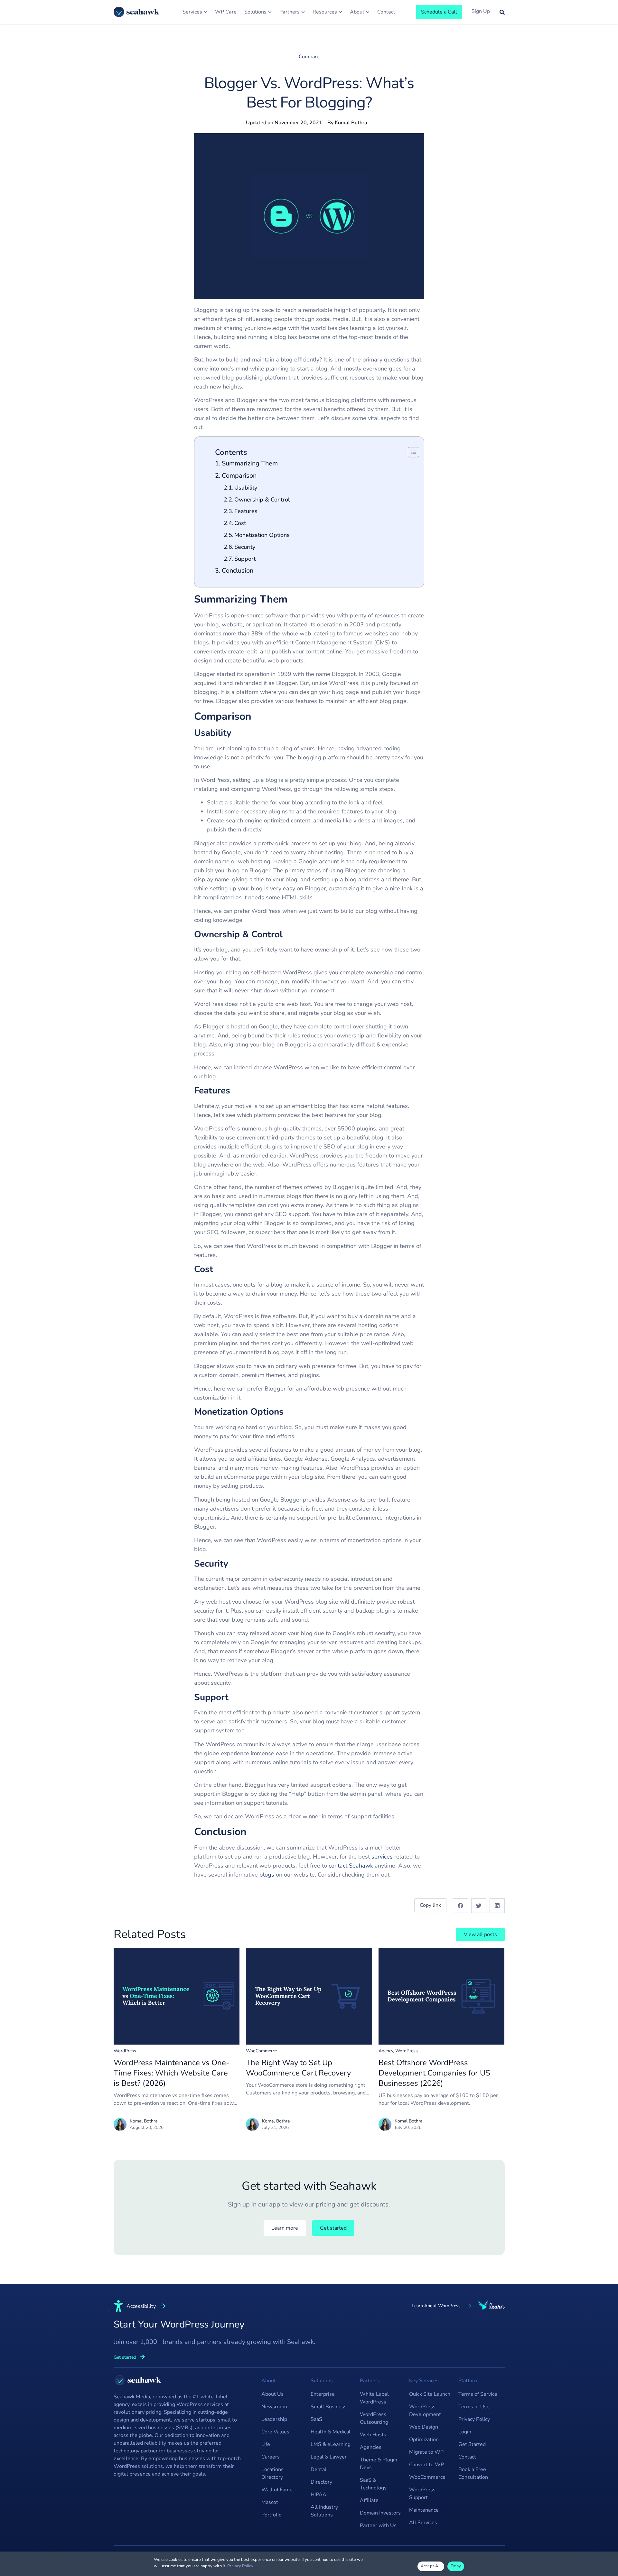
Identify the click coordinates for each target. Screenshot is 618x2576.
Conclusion (238, 571)
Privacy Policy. (241, 2566)
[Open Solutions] (270, 12)
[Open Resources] (340, 12)
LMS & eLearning (331, 2444)
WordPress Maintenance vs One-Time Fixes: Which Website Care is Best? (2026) (171, 2073)
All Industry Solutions (324, 2511)
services (382, 1857)
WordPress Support (422, 2494)
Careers (271, 2457)
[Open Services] (206, 12)
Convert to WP (426, 2465)
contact (338, 1866)
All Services (423, 2523)
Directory (321, 2482)
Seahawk (361, 1866)
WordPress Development (425, 2411)
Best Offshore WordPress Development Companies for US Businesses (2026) (434, 2073)
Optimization (424, 2440)
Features (246, 511)
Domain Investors (380, 2513)
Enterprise (323, 2394)
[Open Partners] (303, 12)
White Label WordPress (374, 2398)
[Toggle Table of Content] (410, 452)
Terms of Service (478, 2394)
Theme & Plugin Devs (379, 2464)
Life (266, 2444)
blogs (267, 1875)
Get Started (472, 2444)
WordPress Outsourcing (374, 2418)
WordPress (125, 2051)
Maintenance (424, 2510)
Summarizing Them (250, 463)
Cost (240, 523)
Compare (309, 57)
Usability (246, 488)
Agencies (371, 2447)
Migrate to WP (426, 2452)
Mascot (270, 2502)
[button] (460, 1906)
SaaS (316, 2419)
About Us (272, 2394)
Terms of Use (474, 2407)
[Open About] (368, 12)
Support (245, 559)
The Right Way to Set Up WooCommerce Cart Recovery (298, 2068)
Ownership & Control (262, 500)
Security (245, 547)
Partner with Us (378, 2525)
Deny (456, 2566)
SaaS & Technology (373, 2484)
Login (465, 2432)
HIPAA (318, 2495)
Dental (318, 2469)
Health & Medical (331, 2432)
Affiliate (369, 2500)
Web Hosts (373, 2435)
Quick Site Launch (430, 2394)
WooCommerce (261, 2051)
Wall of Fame (277, 2490)
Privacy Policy (474, 2419)
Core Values (275, 2432)
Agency (386, 2051)
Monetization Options (262, 535)
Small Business (329, 2407)
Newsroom (274, 2407)
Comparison (239, 476)
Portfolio (272, 2515)
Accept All (431, 2566)
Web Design (424, 2427)
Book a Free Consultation (473, 2473)
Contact (467, 2457)
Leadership (274, 2419)
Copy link (430, 1905)
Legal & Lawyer (329, 2457)
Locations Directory (272, 2473)
